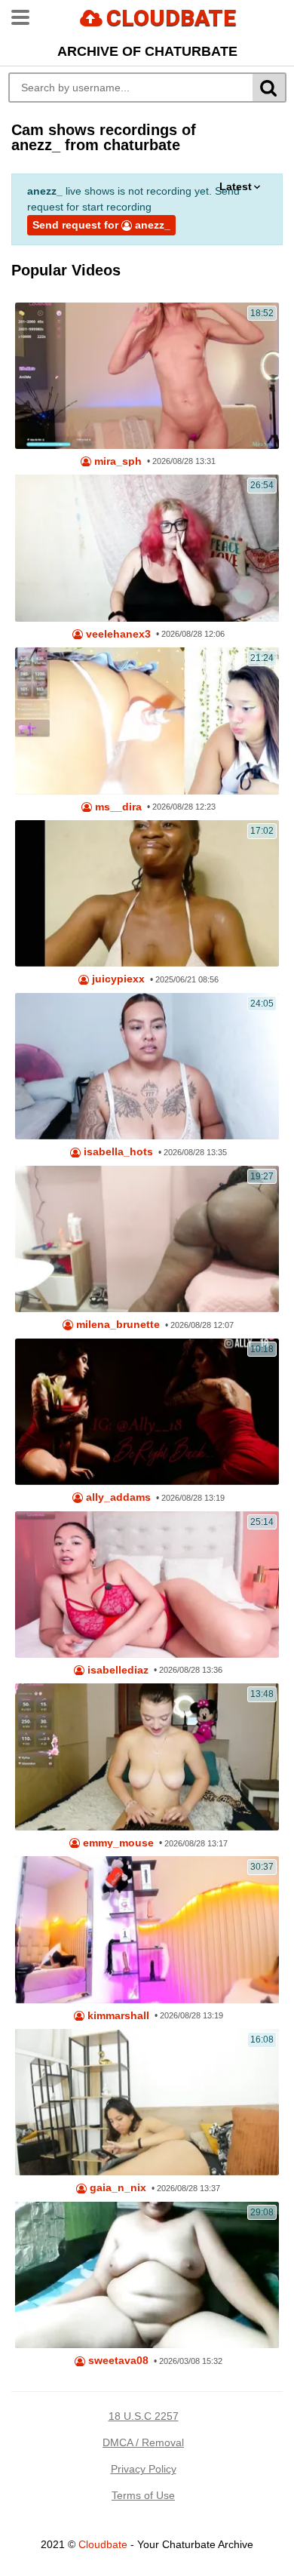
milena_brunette (116, 1325)
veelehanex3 (117, 634)
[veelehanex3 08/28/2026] (147, 548)
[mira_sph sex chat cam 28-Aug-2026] (147, 376)
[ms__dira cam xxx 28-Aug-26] (147, 721)
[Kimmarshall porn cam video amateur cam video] (147, 1929)
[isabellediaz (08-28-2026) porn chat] (147, 1585)
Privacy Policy (144, 2469)
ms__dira (117, 807)
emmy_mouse (117, 1843)
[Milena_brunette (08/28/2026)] (147, 1239)
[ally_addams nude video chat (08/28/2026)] (147, 1412)
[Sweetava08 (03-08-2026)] (147, 2275)
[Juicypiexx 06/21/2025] (147, 893)
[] (269, 88)
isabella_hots (117, 1152)
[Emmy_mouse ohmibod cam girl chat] (147, 1757)
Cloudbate (103, 2544)
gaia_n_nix (116, 2188)
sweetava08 (117, 2361)
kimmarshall (117, 2016)
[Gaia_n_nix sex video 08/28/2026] (147, 2102)
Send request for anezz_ (101, 225)
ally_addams (117, 1497)
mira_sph (116, 461)
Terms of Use (143, 2495)
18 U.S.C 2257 (144, 2416)
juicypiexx (117, 979)
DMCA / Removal (143, 2442)
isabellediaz (116, 1670)
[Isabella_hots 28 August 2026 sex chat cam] (147, 1066)
